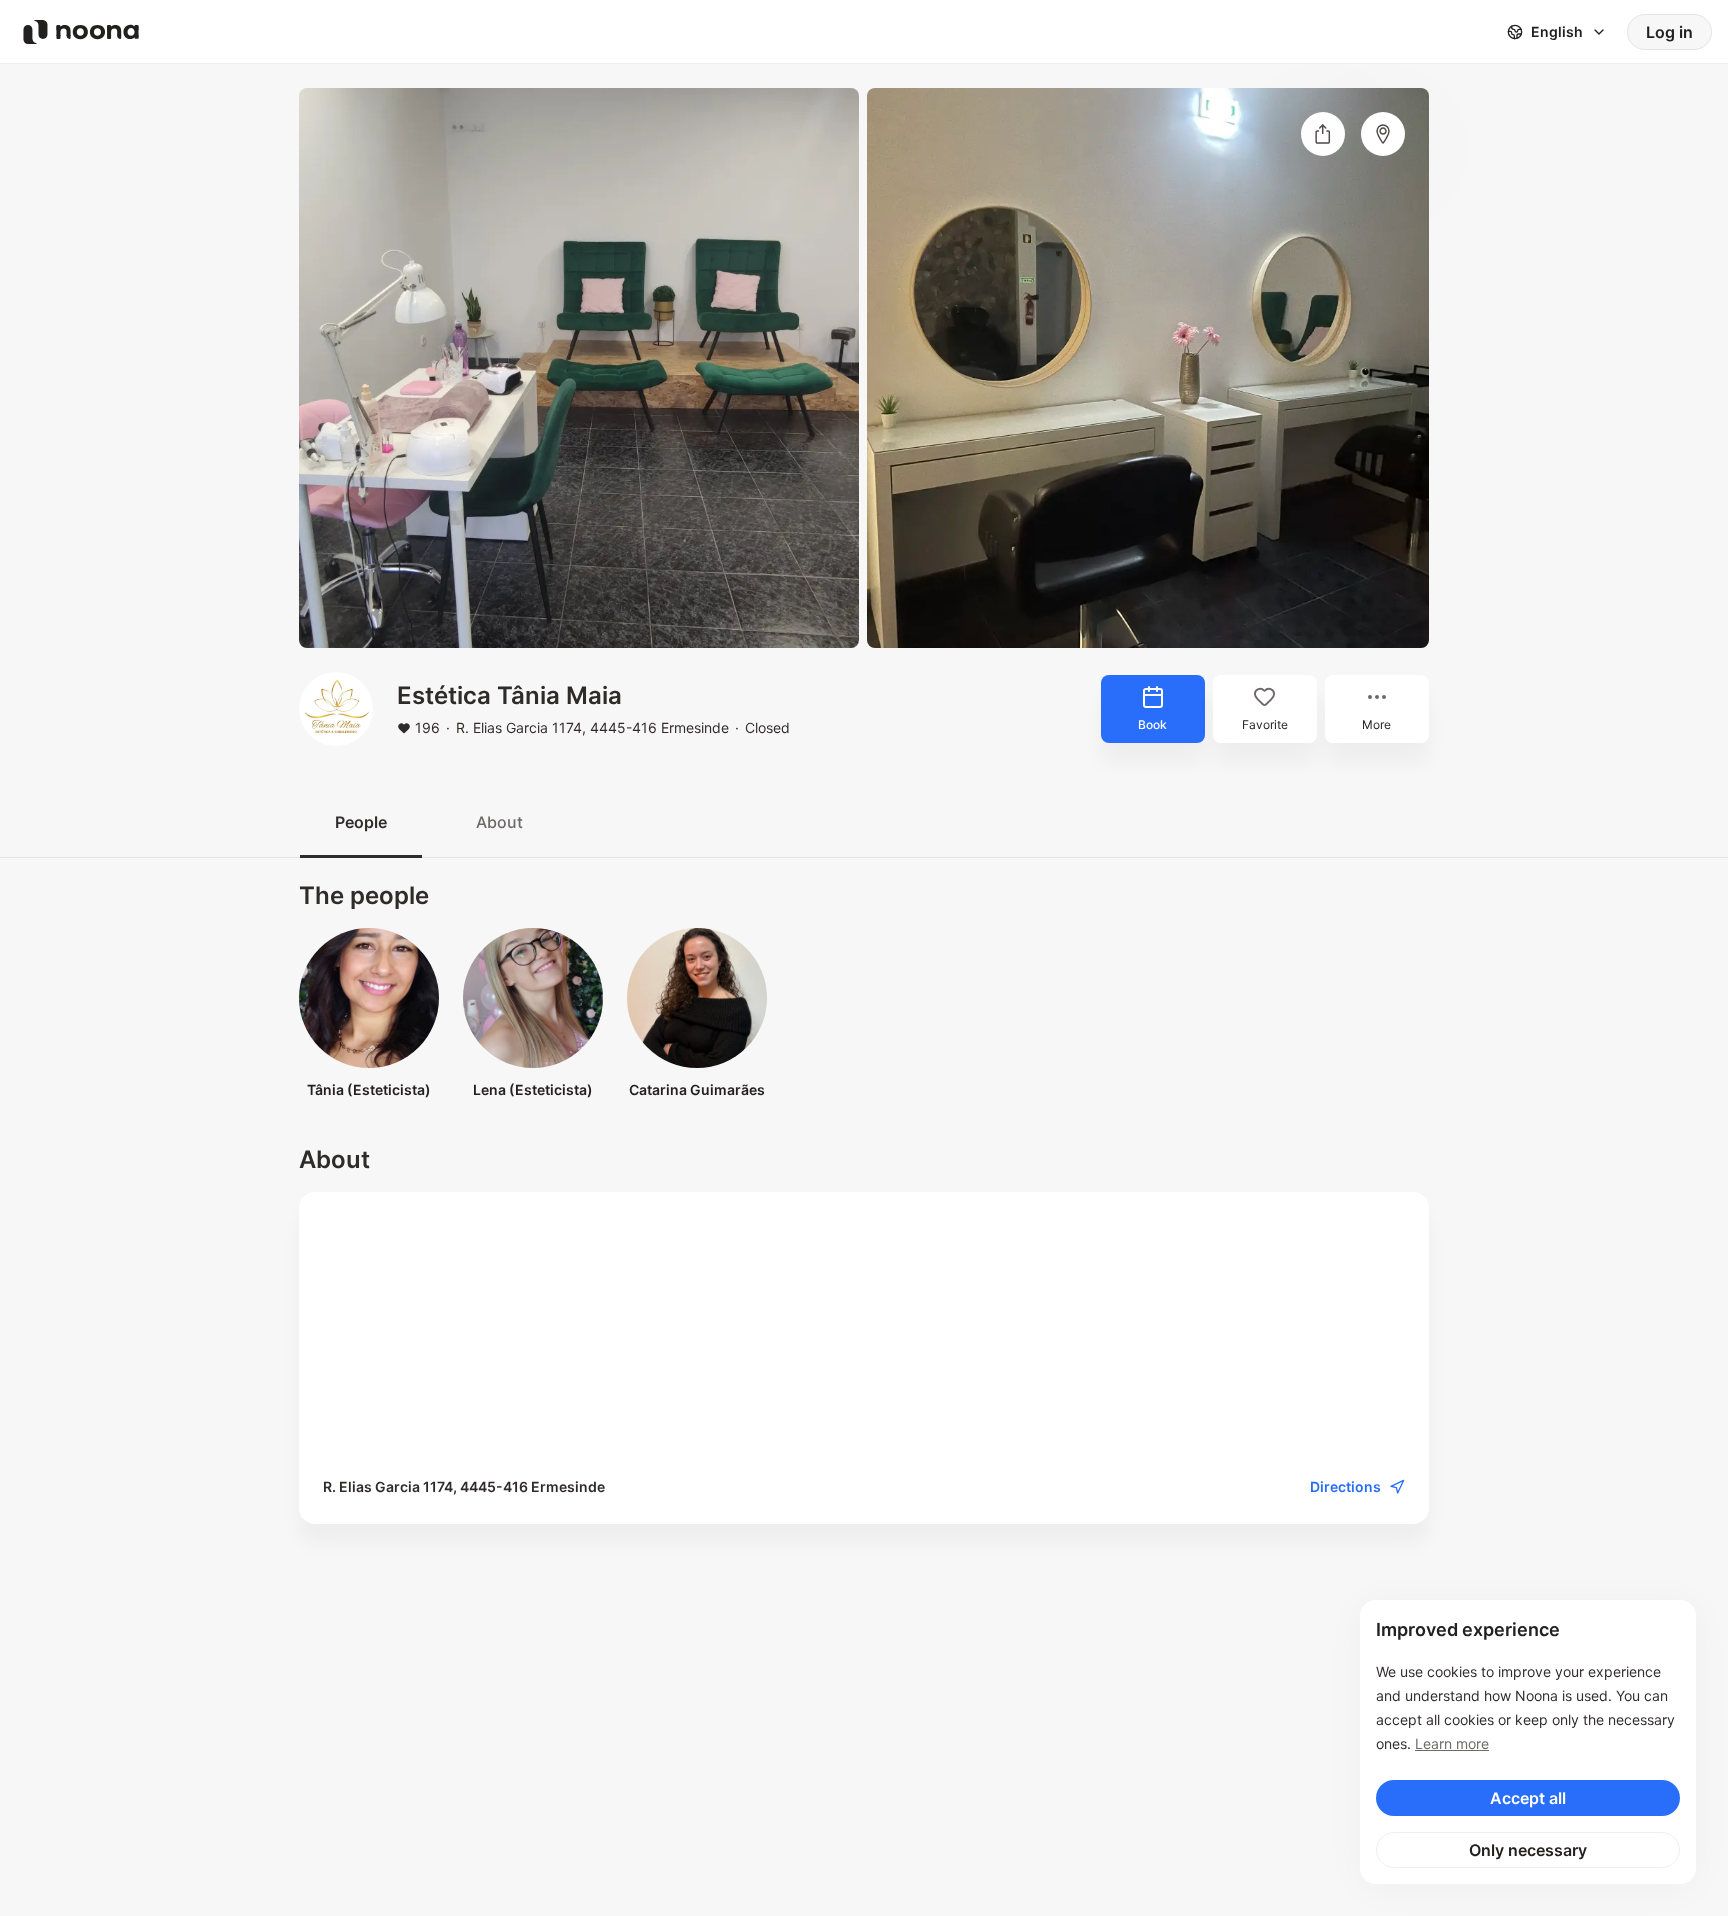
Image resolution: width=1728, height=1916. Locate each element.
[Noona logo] (81, 32)
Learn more (1452, 1743)
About (499, 822)
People (361, 822)
